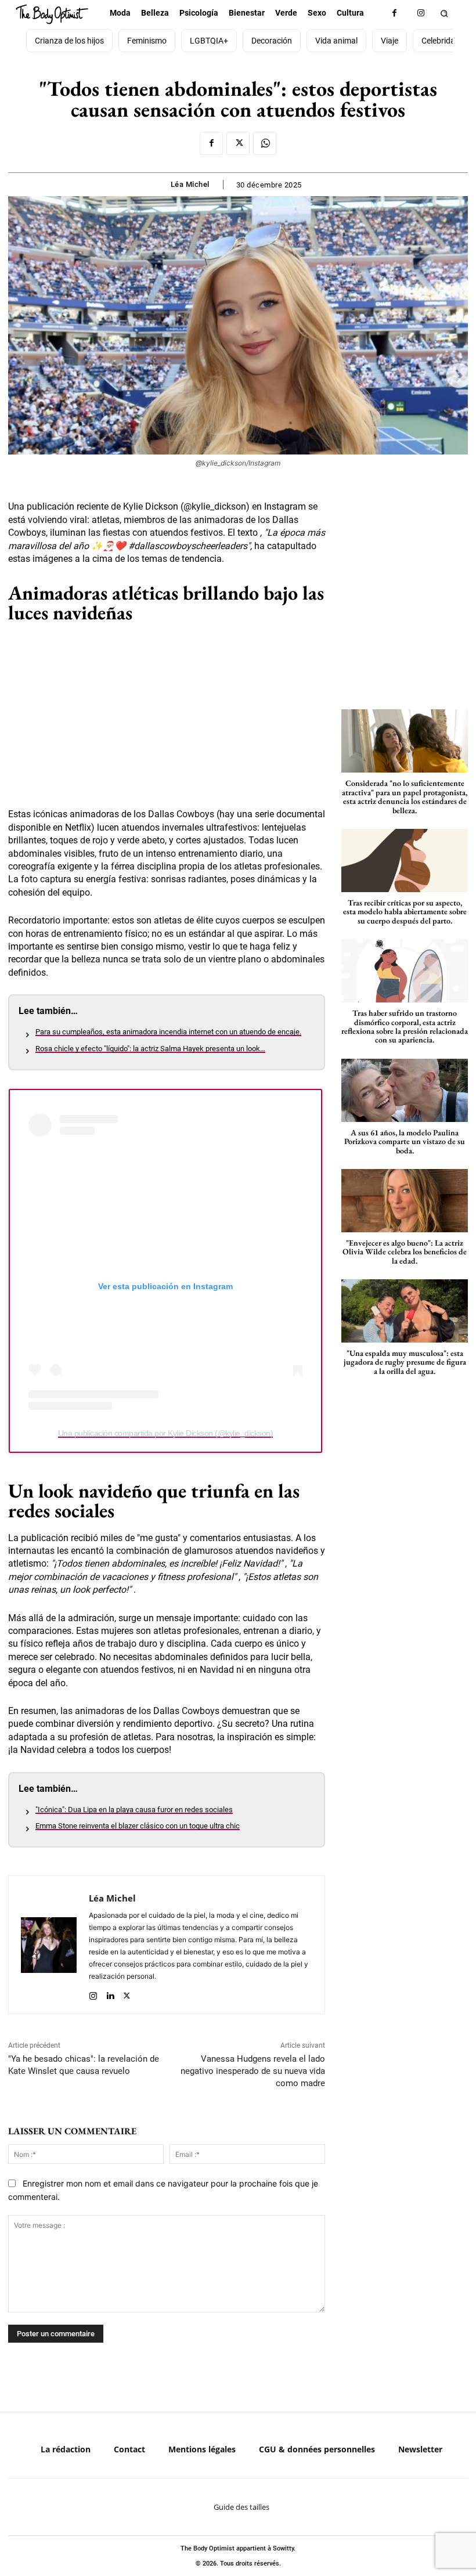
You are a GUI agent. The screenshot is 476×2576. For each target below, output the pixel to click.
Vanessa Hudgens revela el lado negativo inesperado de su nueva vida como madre (253, 2071)
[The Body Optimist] (52, 14)
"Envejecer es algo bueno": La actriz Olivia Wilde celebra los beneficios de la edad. (405, 1252)
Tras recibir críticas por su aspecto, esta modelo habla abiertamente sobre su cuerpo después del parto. (405, 912)
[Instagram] (421, 13)
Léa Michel (190, 184)
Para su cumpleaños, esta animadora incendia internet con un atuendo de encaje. (168, 1032)
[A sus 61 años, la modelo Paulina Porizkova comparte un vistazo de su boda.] (405, 1090)
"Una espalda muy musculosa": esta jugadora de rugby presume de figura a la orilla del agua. (405, 1362)
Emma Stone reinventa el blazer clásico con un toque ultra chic (138, 1826)
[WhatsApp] (265, 143)
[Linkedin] (110, 1993)
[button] (444, 13)
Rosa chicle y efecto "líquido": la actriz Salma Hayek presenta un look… (150, 1049)
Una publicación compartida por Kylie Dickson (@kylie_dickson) (166, 1433)
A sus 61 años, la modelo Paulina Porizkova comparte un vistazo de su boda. (405, 1141)
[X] (238, 143)
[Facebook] (394, 13)
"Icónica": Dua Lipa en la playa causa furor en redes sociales (134, 1810)
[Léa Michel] (49, 1945)
